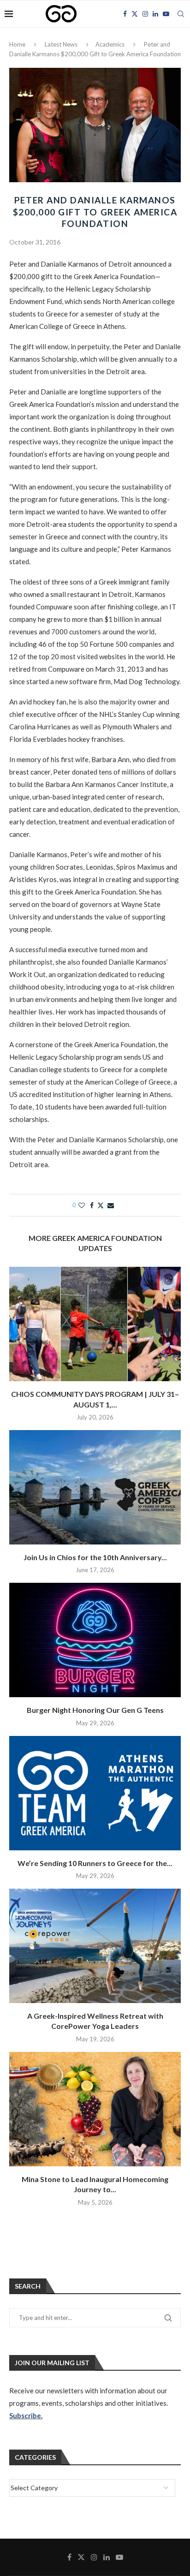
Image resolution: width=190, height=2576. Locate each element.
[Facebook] (125, 14)
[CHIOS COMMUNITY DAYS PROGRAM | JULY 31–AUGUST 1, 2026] (95, 1324)
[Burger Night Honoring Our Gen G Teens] (95, 1640)
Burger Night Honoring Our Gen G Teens (95, 1710)
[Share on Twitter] (101, 1205)
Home (17, 44)
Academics (110, 44)
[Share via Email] (111, 1205)
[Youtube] (166, 14)
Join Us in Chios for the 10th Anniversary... (95, 1557)
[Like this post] (82, 1205)
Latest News (61, 44)
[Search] (181, 14)
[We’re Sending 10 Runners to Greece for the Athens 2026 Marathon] (95, 1793)
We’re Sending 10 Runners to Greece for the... (95, 1863)
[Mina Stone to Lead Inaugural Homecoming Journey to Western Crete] (95, 2109)
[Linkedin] (155, 14)
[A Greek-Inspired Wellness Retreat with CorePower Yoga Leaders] (95, 1946)
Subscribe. (26, 2415)
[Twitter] (135, 14)
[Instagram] (145, 14)
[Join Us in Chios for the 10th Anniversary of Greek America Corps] (95, 1487)
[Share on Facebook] (92, 1205)
